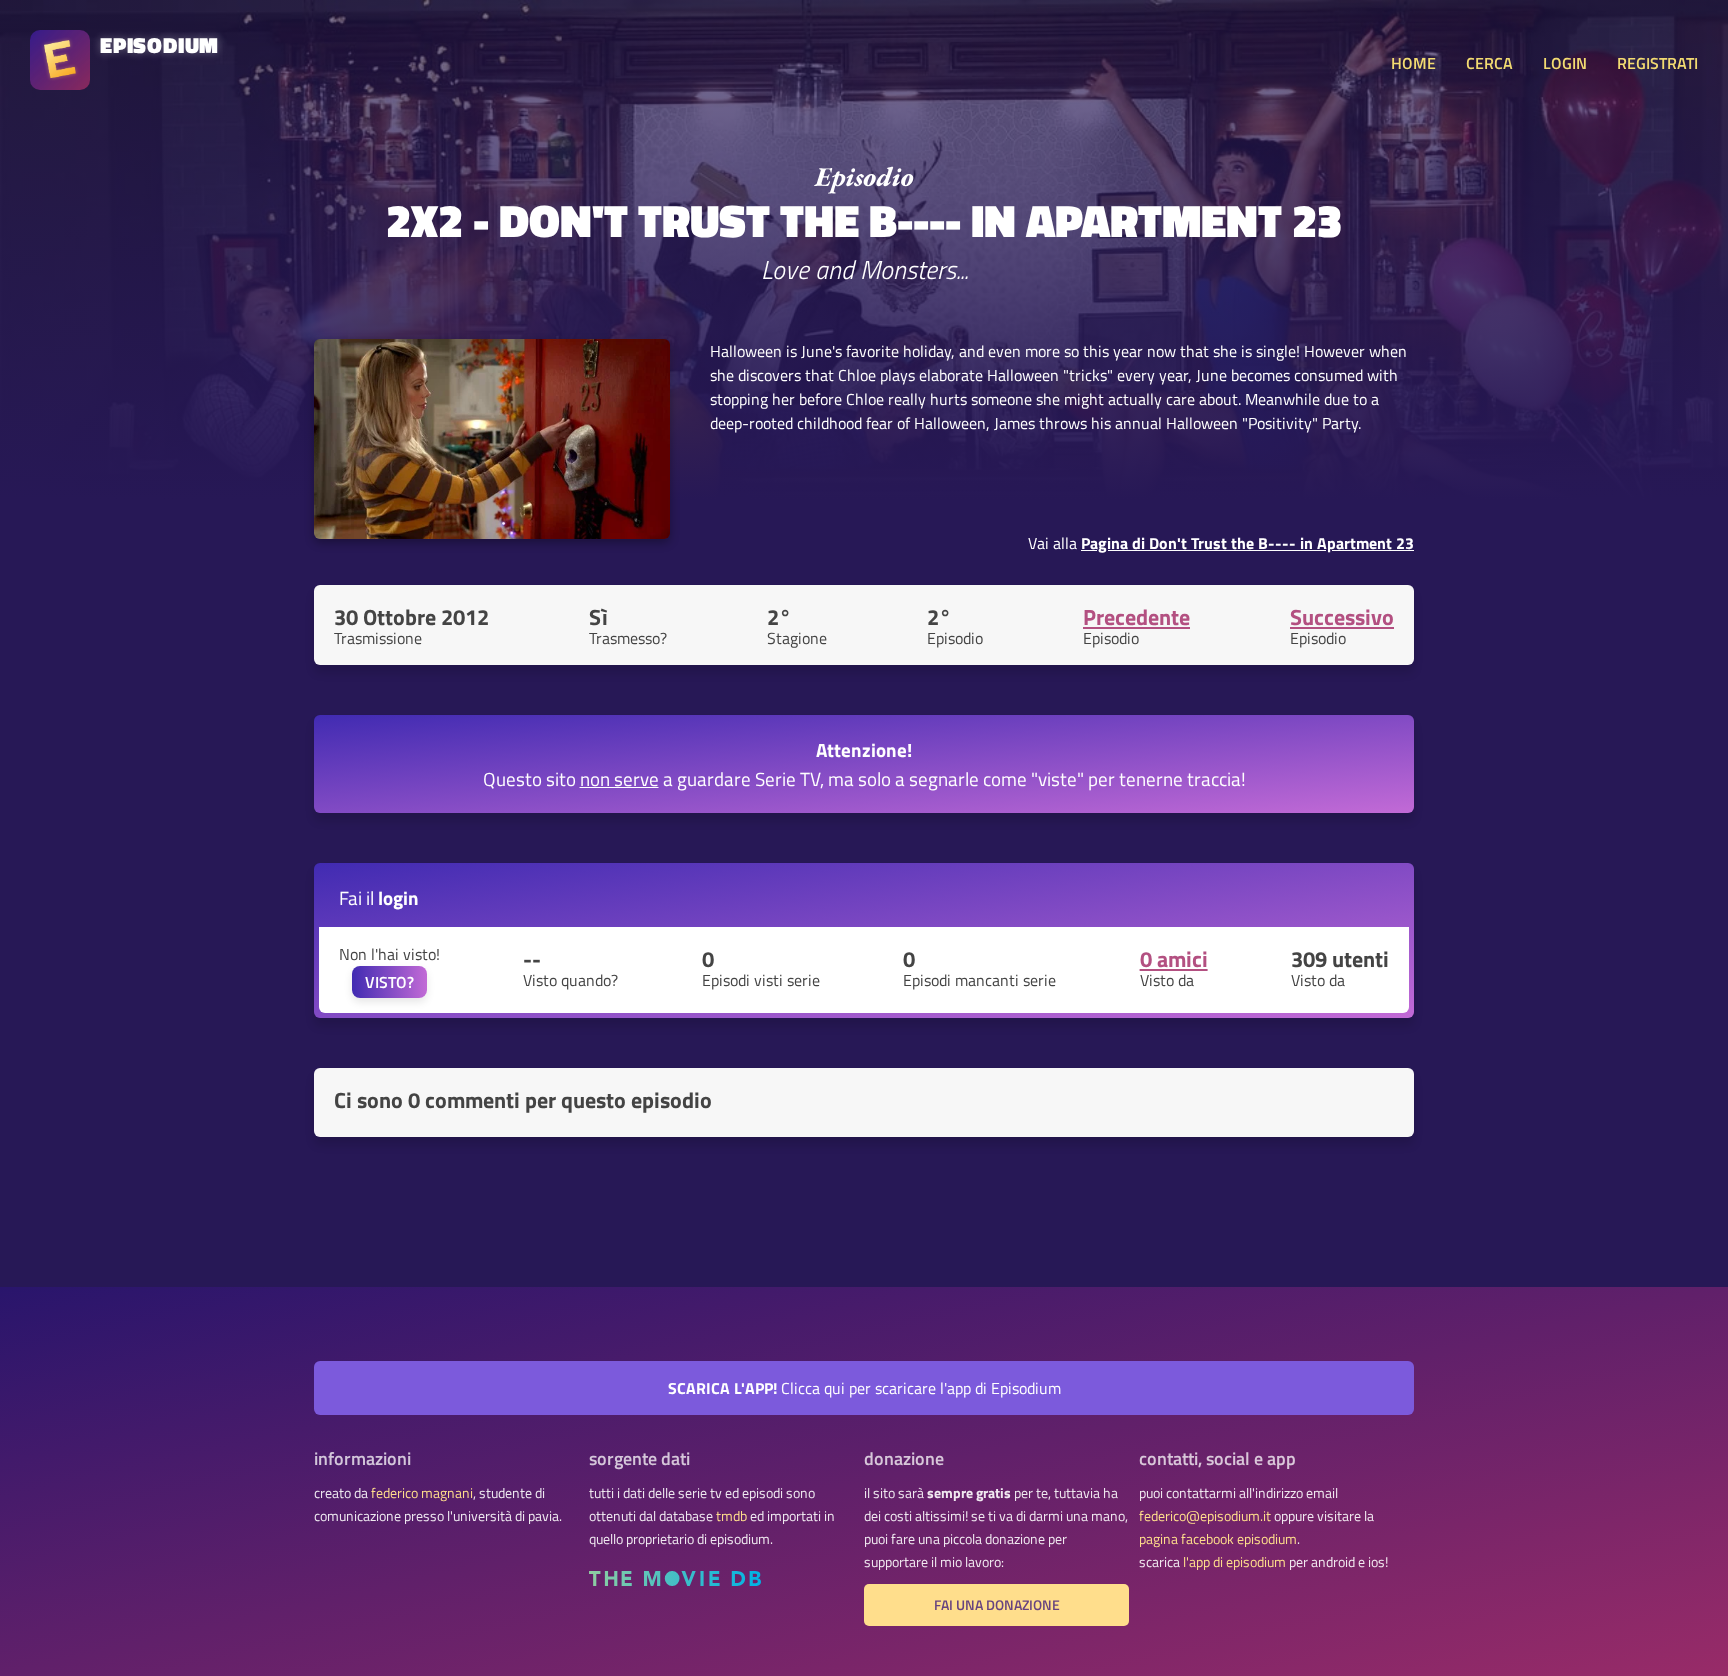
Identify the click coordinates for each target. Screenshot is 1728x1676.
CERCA (1489, 63)
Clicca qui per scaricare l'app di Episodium (864, 1388)
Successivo (1342, 617)
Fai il (379, 897)
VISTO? (389, 982)
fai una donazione (997, 1605)
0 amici (1174, 959)
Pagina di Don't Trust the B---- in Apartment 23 (1247, 543)
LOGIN (1565, 63)
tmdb (731, 1516)
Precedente (1136, 617)
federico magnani (422, 1493)
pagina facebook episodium (1218, 1539)
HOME (1413, 63)
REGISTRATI (1657, 63)
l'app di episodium (1234, 1562)
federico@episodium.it (1205, 1516)
